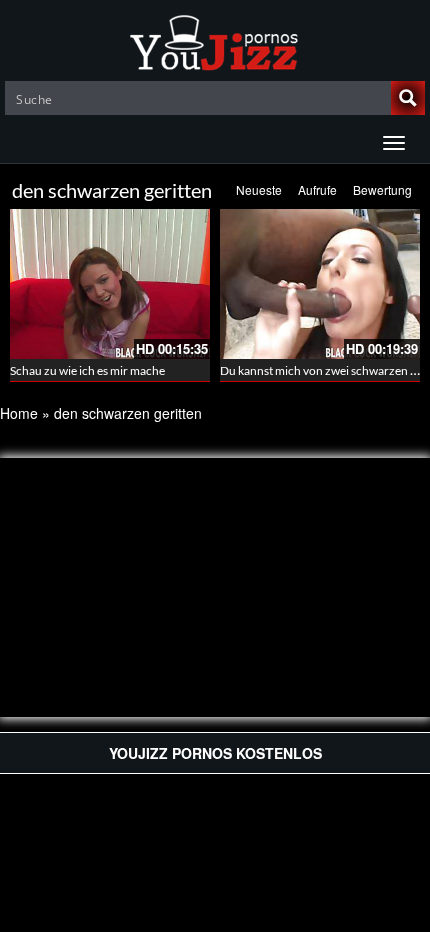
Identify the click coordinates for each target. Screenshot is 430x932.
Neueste (259, 189)
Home (19, 413)
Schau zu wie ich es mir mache (87, 370)
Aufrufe (317, 189)
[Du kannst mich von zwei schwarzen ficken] (320, 284)
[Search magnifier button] (408, 98)
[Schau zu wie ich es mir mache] (110, 284)
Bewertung (382, 189)
